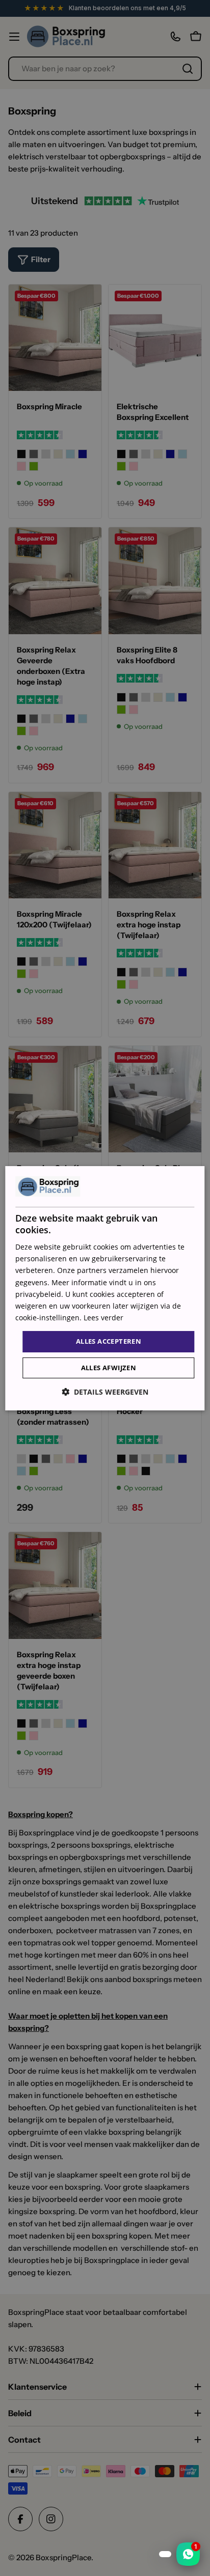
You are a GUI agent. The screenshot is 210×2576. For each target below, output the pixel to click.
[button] (105, 1392)
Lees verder (103, 1318)
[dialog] (105, 1288)
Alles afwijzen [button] (109, 1368)
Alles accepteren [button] (109, 1341)
